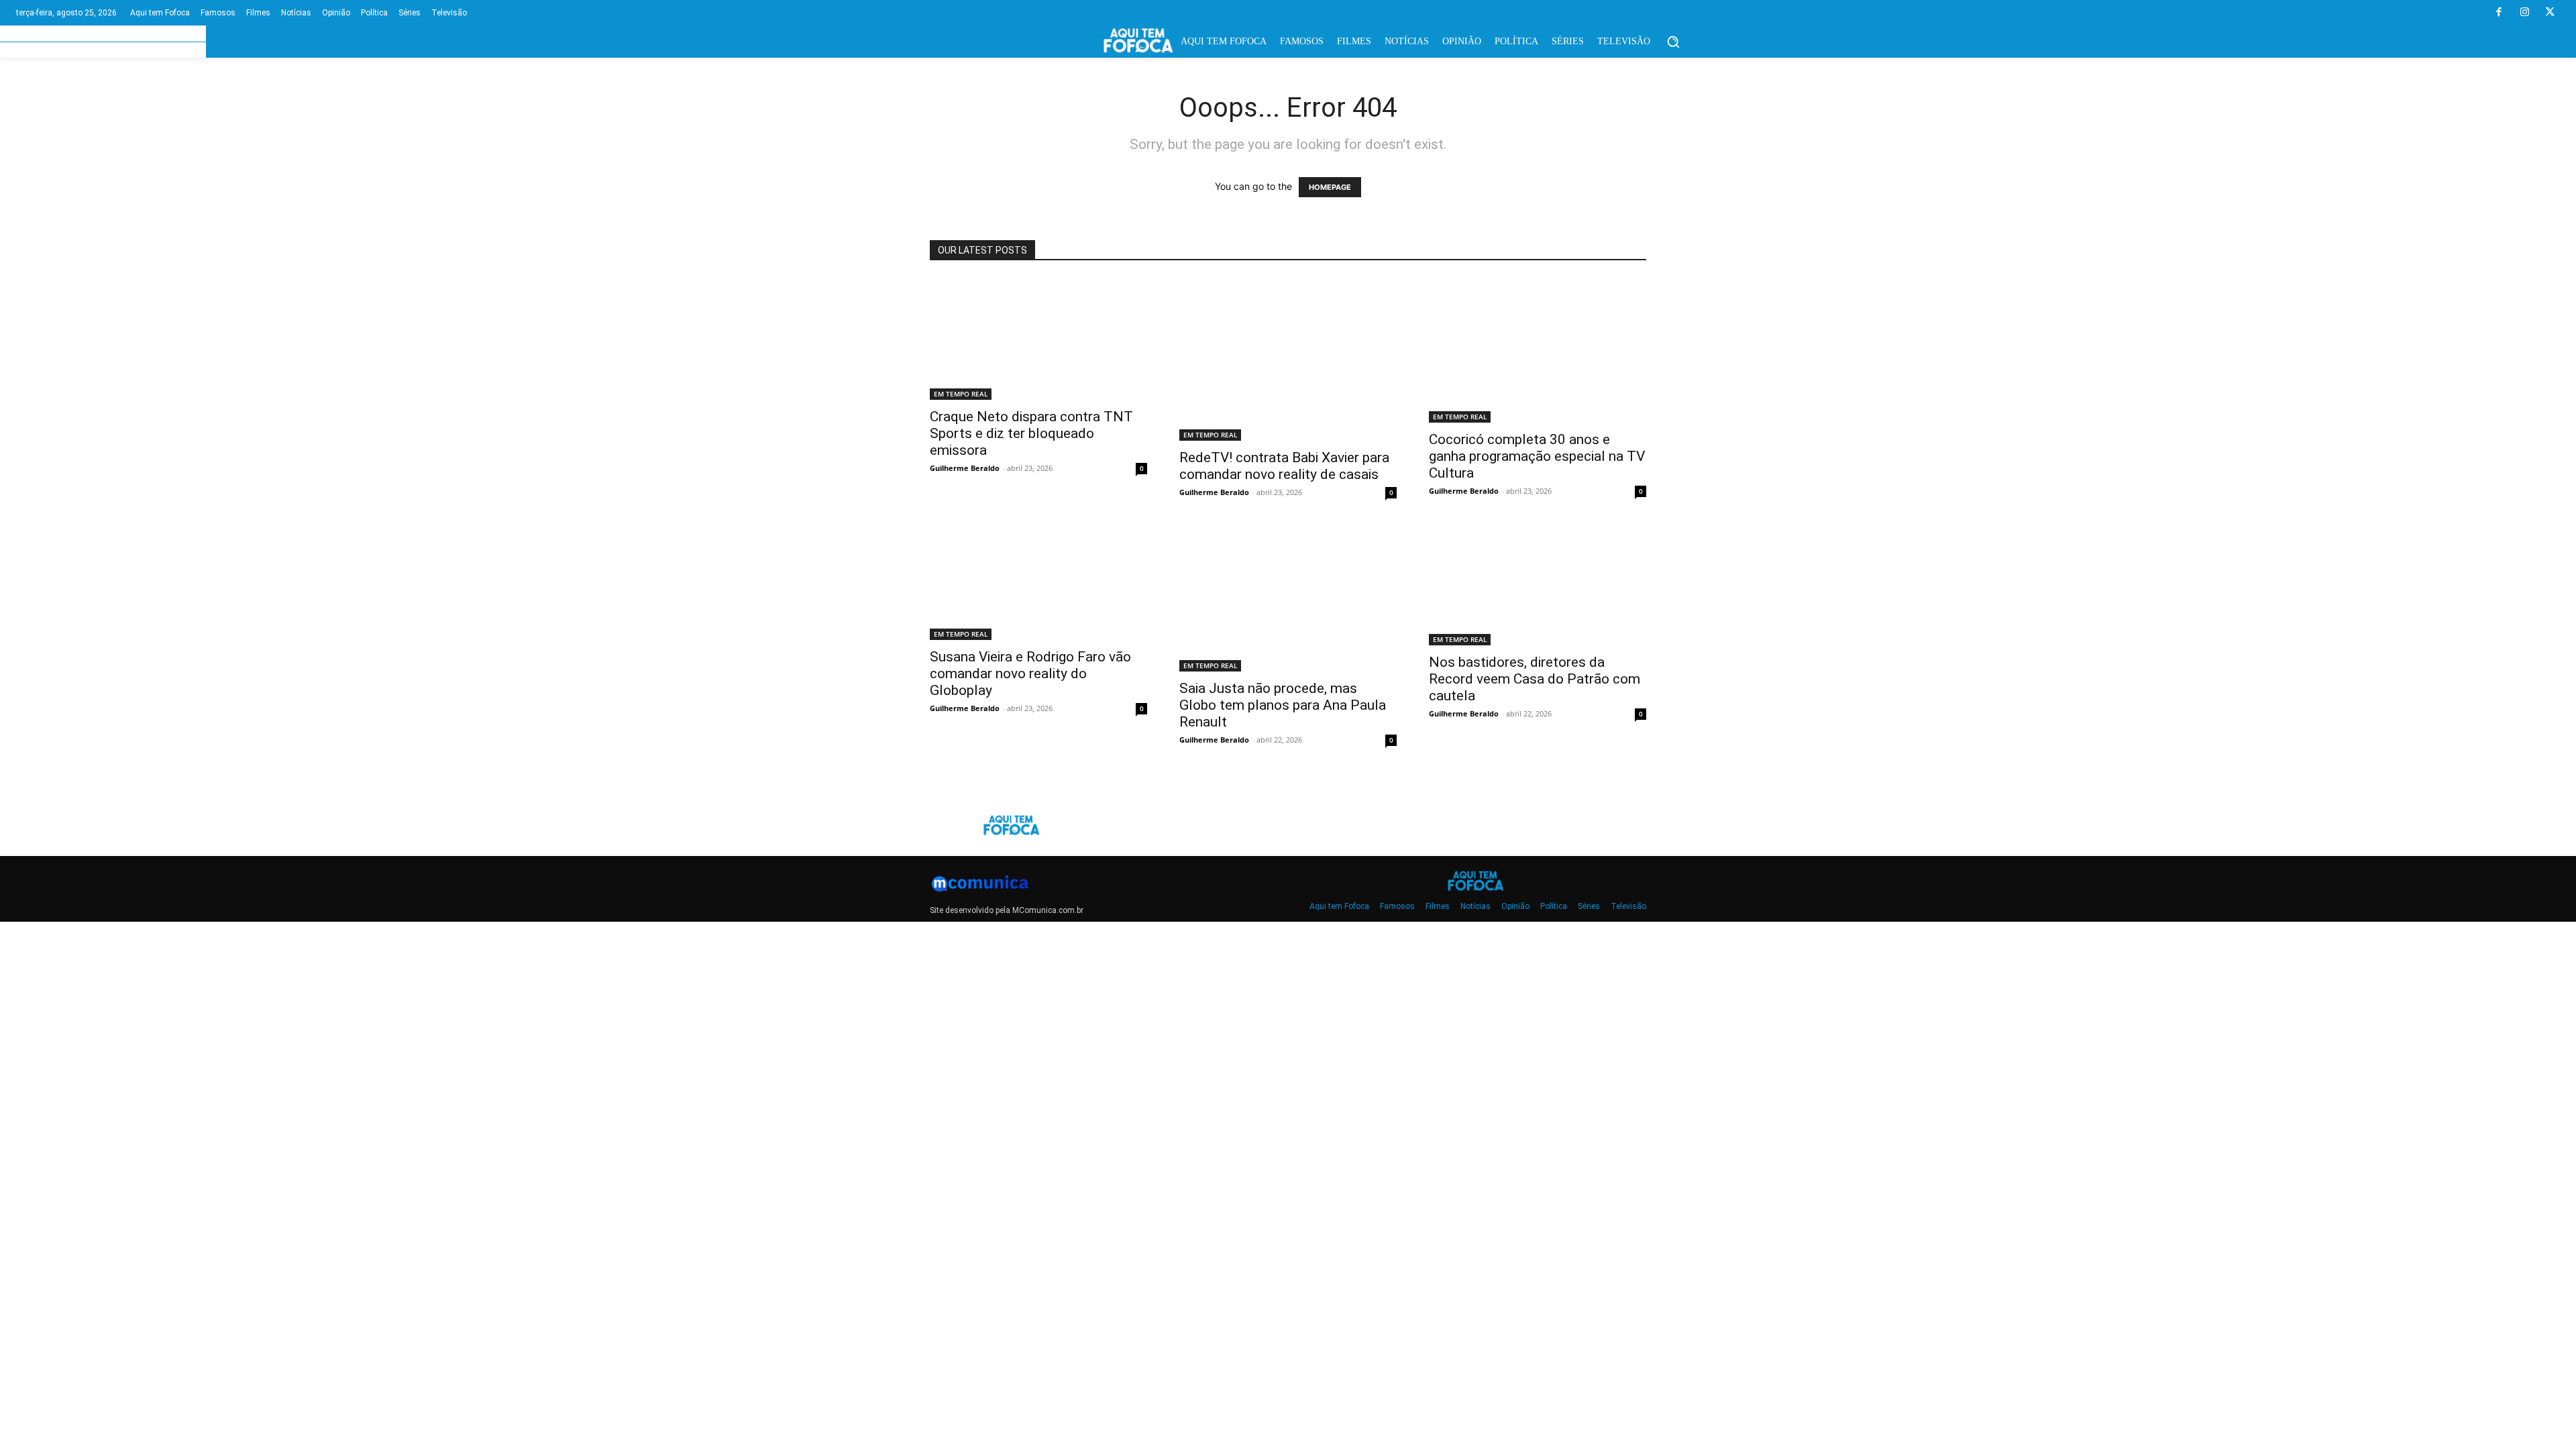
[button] (1673, 42)
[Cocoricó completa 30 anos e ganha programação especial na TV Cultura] (1538, 350)
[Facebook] (2499, 13)
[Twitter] (2550, 13)
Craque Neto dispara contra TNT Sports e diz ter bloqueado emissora (1031, 433)
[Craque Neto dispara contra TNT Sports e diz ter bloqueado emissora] (1038, 339)
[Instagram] (2524, 13)
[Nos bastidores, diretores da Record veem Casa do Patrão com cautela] (1538, 586)
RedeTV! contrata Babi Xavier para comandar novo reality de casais (1284, 466)
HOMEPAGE (1330, 187)
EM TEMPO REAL (961, 394)
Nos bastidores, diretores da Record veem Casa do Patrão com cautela (1535, 679)
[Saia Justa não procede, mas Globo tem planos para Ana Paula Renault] (1288, 599)
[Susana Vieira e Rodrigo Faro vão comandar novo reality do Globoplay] (1038, 583)
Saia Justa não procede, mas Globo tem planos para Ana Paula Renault (1283, 705)
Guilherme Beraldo (965, 468)
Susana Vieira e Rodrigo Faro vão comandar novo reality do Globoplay (1030, 674)
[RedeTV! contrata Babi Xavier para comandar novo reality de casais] (1288, 359)
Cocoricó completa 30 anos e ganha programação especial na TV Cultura (1537, 456)
